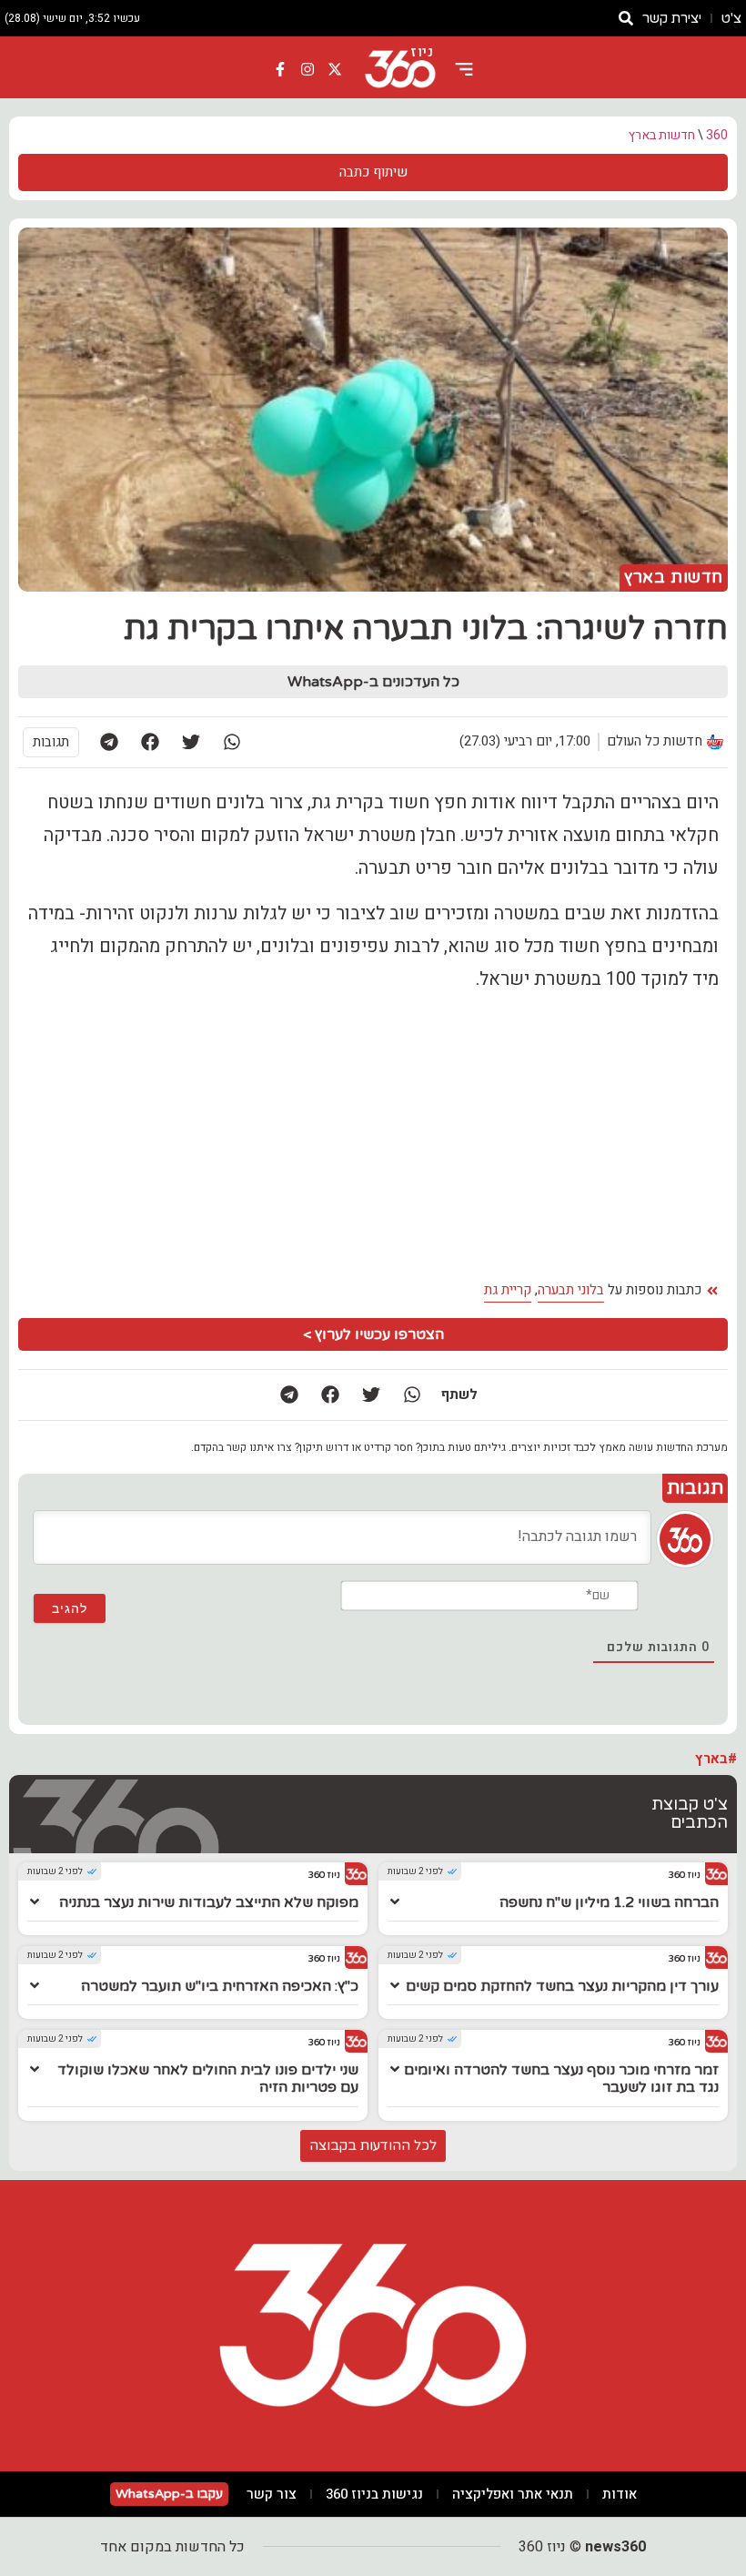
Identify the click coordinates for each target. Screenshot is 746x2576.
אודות (620, 2494)
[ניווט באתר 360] (464, 69)
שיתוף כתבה (373, 172)
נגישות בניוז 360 (374, 2494)
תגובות (51, 742)
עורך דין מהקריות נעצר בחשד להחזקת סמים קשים (562, 1986)
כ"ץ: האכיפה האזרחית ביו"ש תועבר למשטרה (220, 1986)
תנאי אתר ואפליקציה (513, 2494)
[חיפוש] (626, 18)
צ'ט (731, 18)
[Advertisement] (373, 1136)
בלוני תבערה (571, 1290)
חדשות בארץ (662, 135)
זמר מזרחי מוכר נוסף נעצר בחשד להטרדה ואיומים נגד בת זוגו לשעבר (561, 2079)
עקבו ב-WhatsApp (169, 2494)
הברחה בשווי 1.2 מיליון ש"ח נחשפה (609, 1902)
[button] (232, 742)
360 (717, 135)
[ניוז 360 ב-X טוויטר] (335, 69)
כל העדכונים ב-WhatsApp (373, 682)
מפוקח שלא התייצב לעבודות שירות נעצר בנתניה (209, 1902)
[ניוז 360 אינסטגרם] (307, 69)
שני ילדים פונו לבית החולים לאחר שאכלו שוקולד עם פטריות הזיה (208, 2079)
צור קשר (272, 2494)
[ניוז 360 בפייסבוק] (281, 69)
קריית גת (508, 1290)
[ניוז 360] (400, 69)
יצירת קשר (672, 18)
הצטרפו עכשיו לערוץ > (373, 1334)
